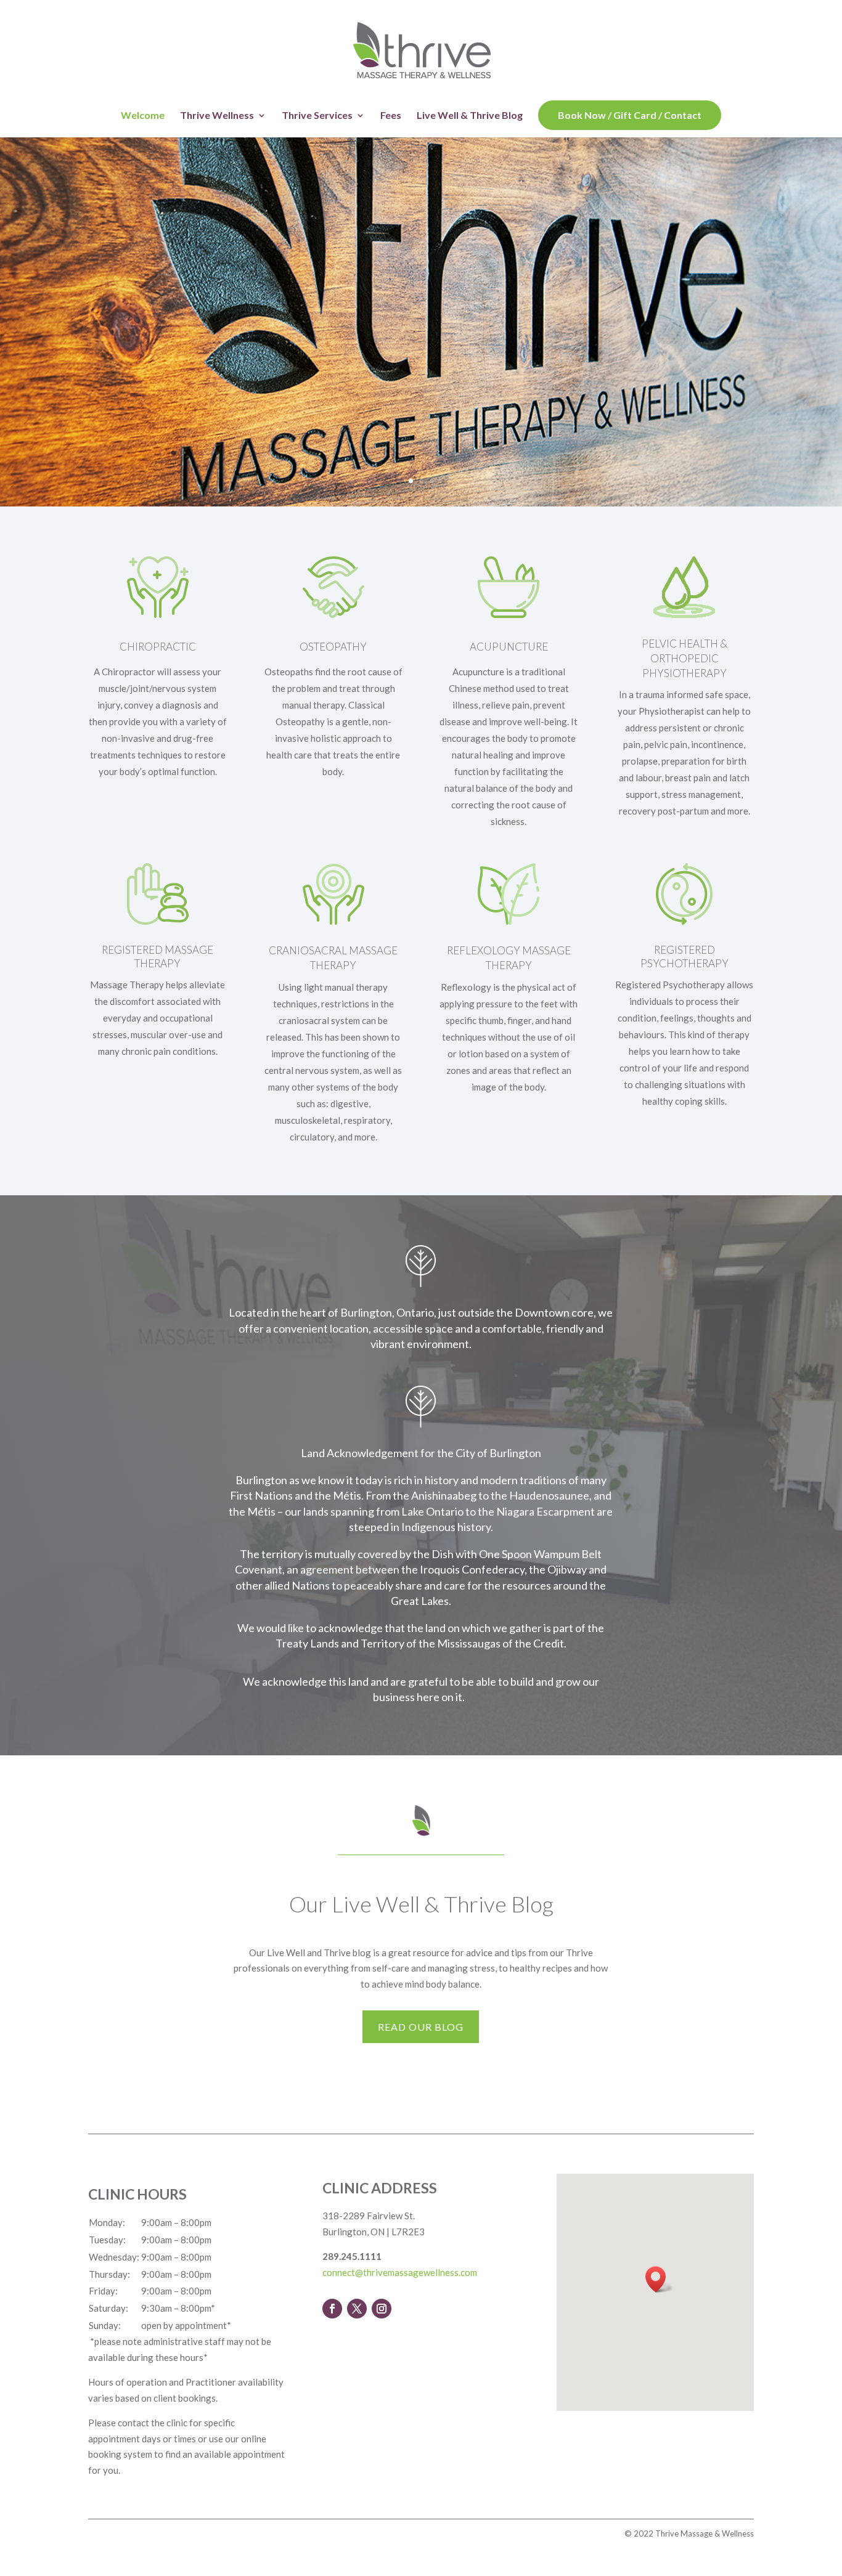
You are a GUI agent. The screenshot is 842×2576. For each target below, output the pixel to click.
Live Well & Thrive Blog (470, 116)
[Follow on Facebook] (332, 2309)
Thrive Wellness (217, 116)
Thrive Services (317, 116)
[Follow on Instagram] (382, 2309)
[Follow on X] (357, 2309)
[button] (660, 2279)
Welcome (143, 116)
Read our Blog (421, 2027)
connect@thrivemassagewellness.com (400, 2272)
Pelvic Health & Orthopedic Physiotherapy (685, 658)
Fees (391, 116)
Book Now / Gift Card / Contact (630, 115)
